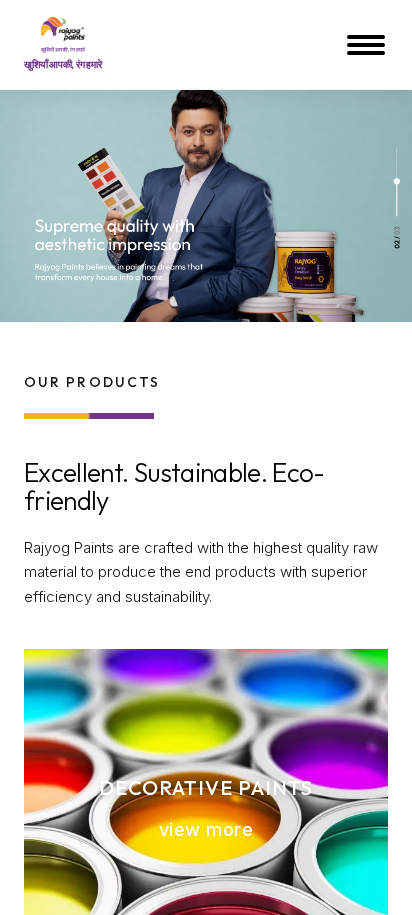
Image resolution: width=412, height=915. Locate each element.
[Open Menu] (368, 45)
